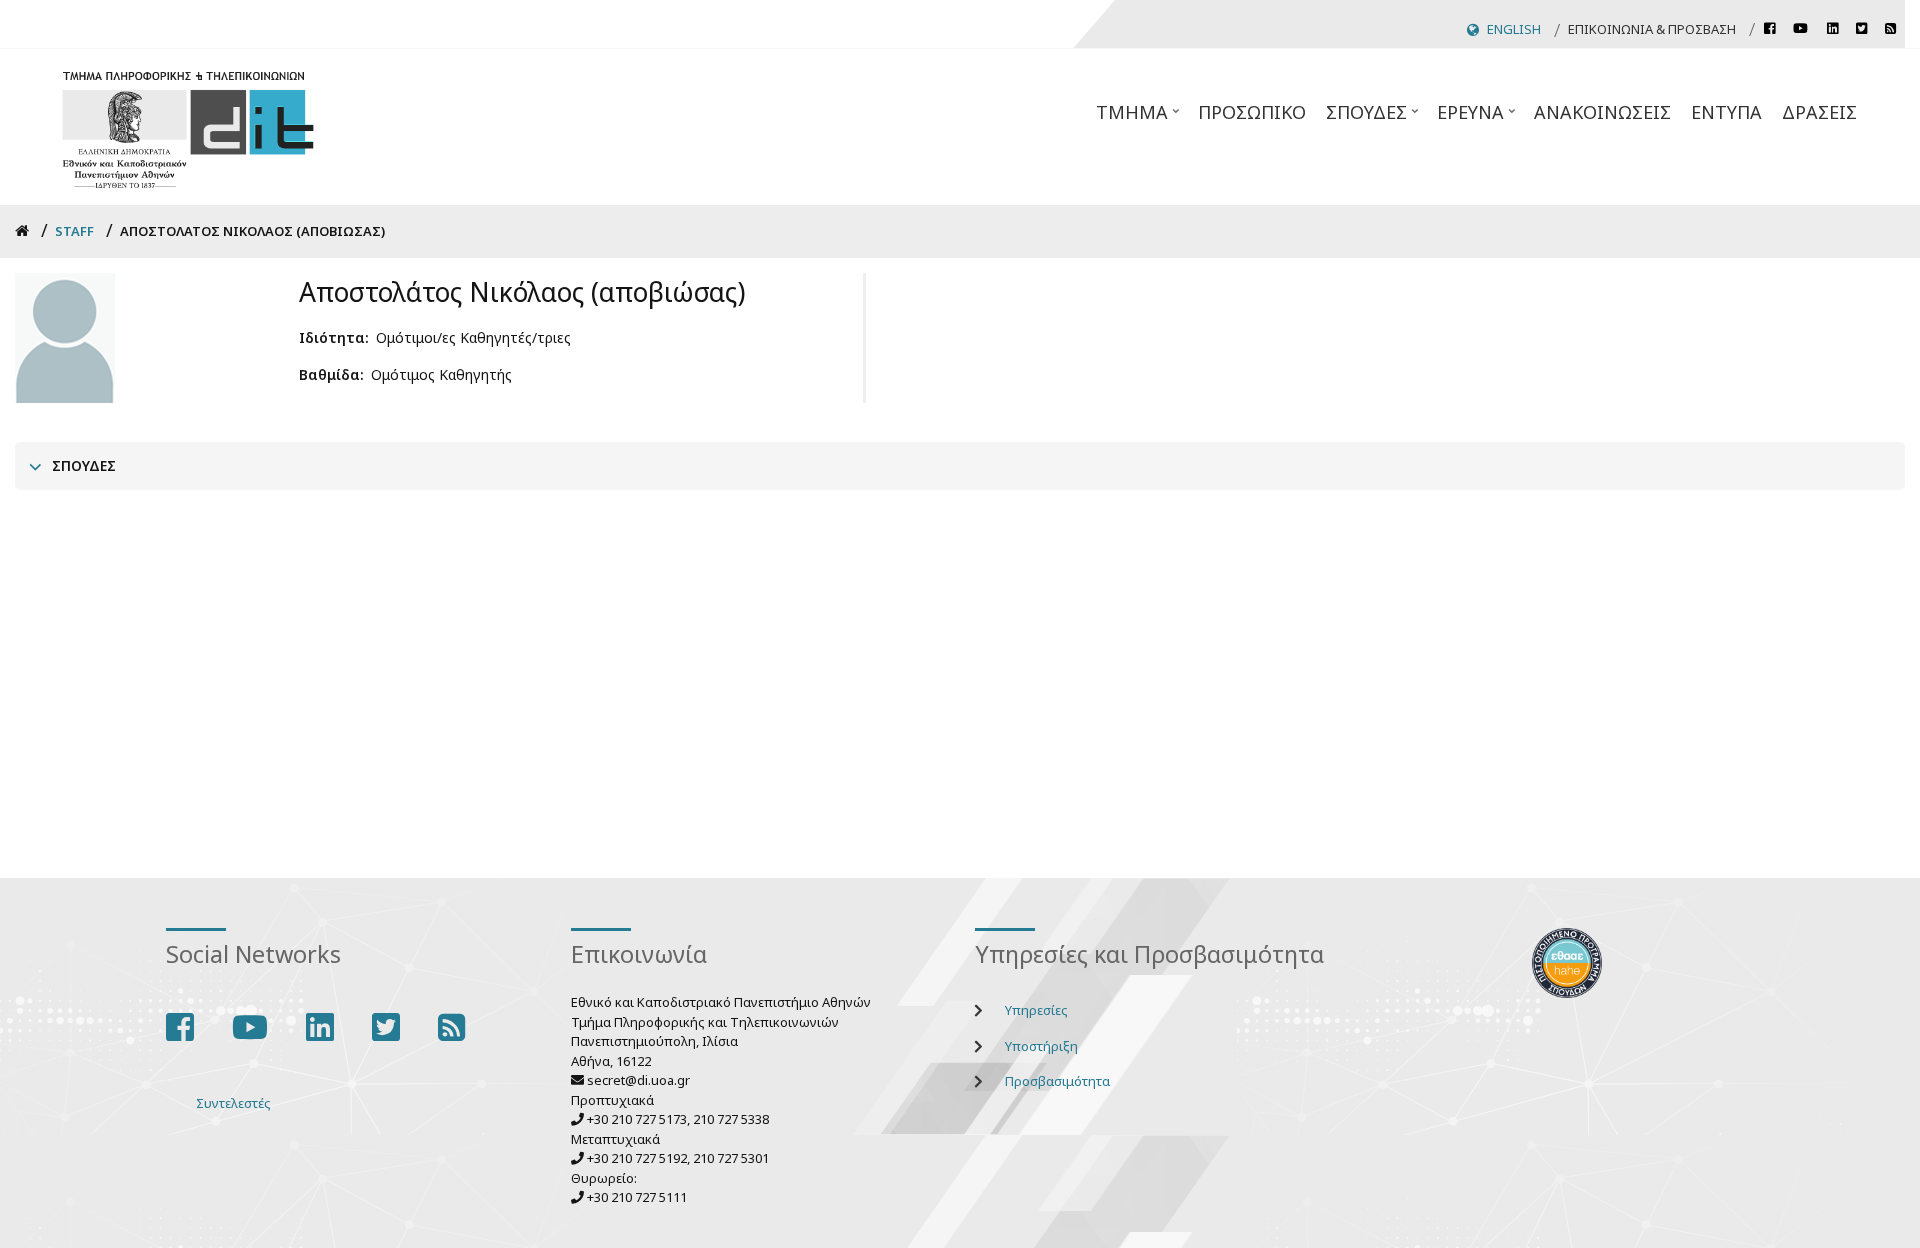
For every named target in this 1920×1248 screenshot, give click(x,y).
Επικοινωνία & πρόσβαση (1652, 29)
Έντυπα (1726, 112)
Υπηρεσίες (1036, 1010)
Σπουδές (1374, 118)
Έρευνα (1478, 118)
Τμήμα (1139, 118)
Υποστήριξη (1041, 1046)
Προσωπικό (1252, 112)
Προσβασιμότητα (1057, 1081)
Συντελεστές (233, 1103)
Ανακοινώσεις (1602, 112)
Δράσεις (1819, 112)
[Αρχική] (188, 127)
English (1514, 29)
